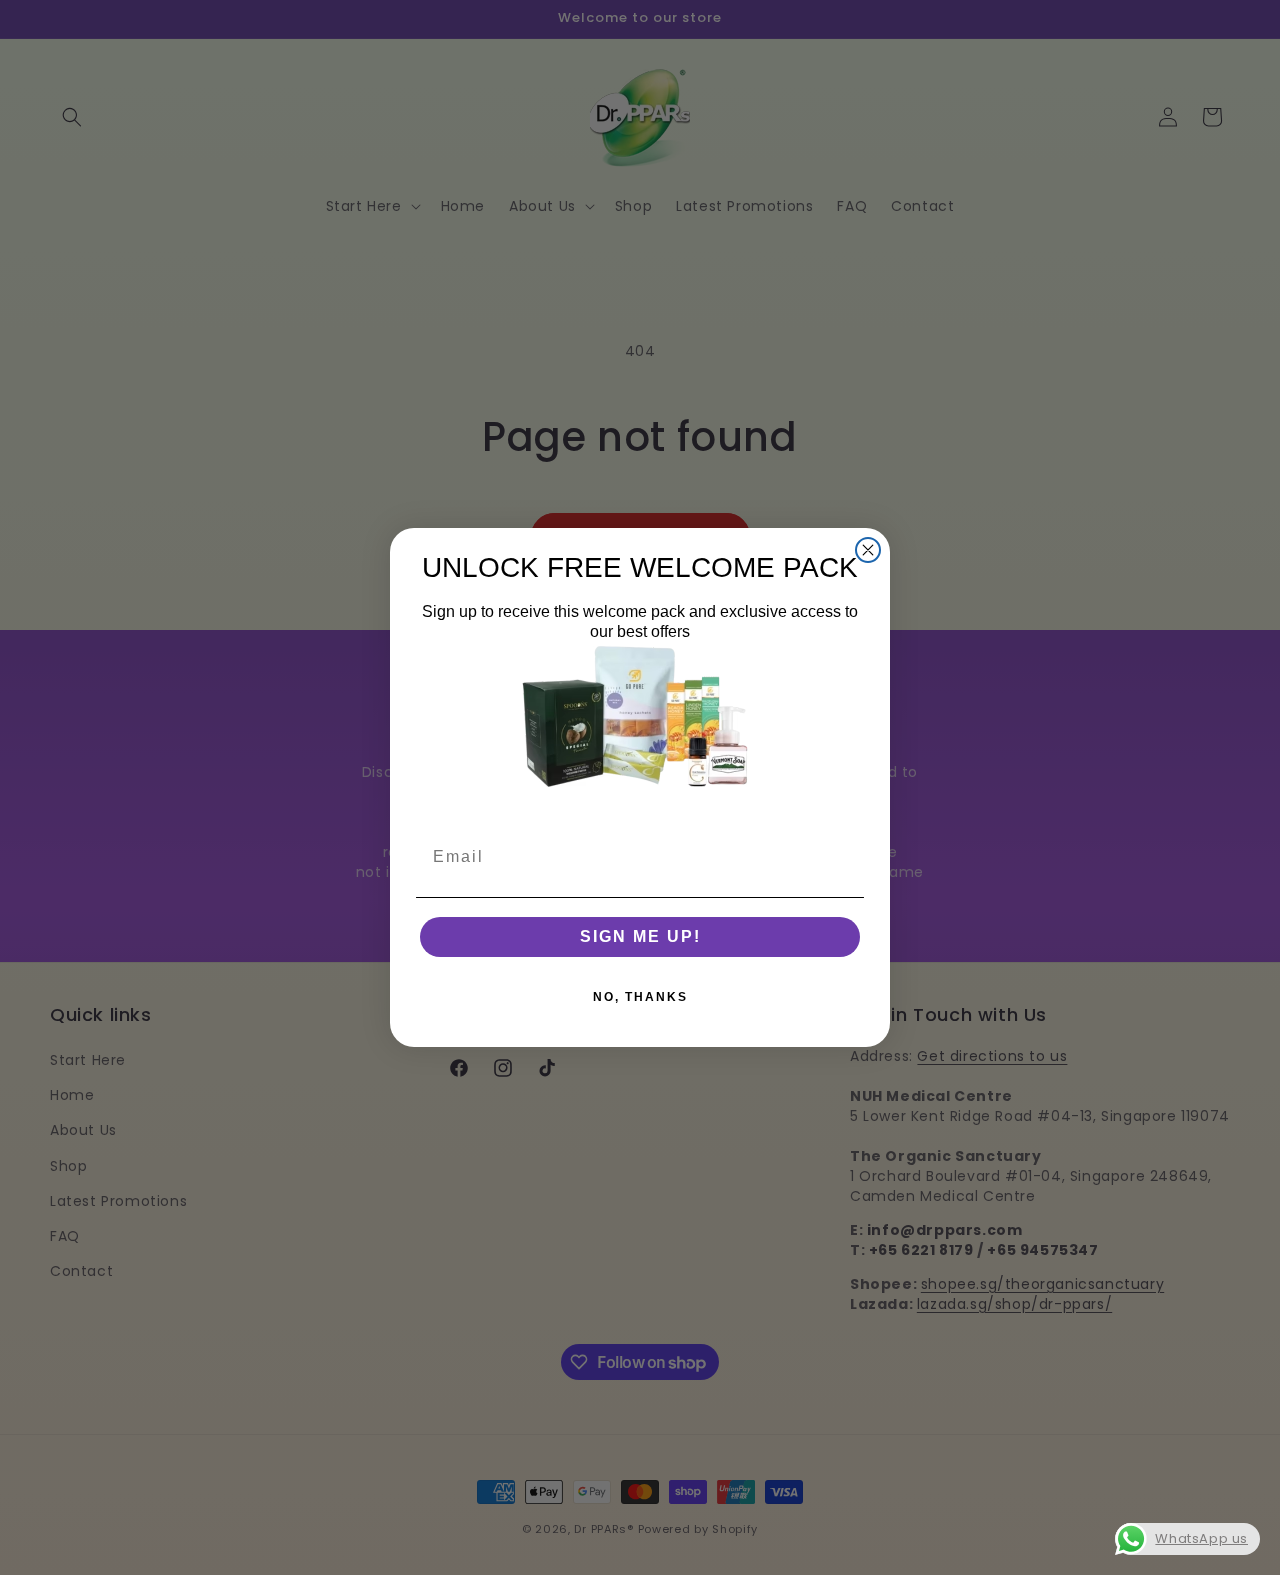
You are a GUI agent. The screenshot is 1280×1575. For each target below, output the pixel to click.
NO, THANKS (640, 997)
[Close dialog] (868, 550)
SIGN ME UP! (640, 936)
